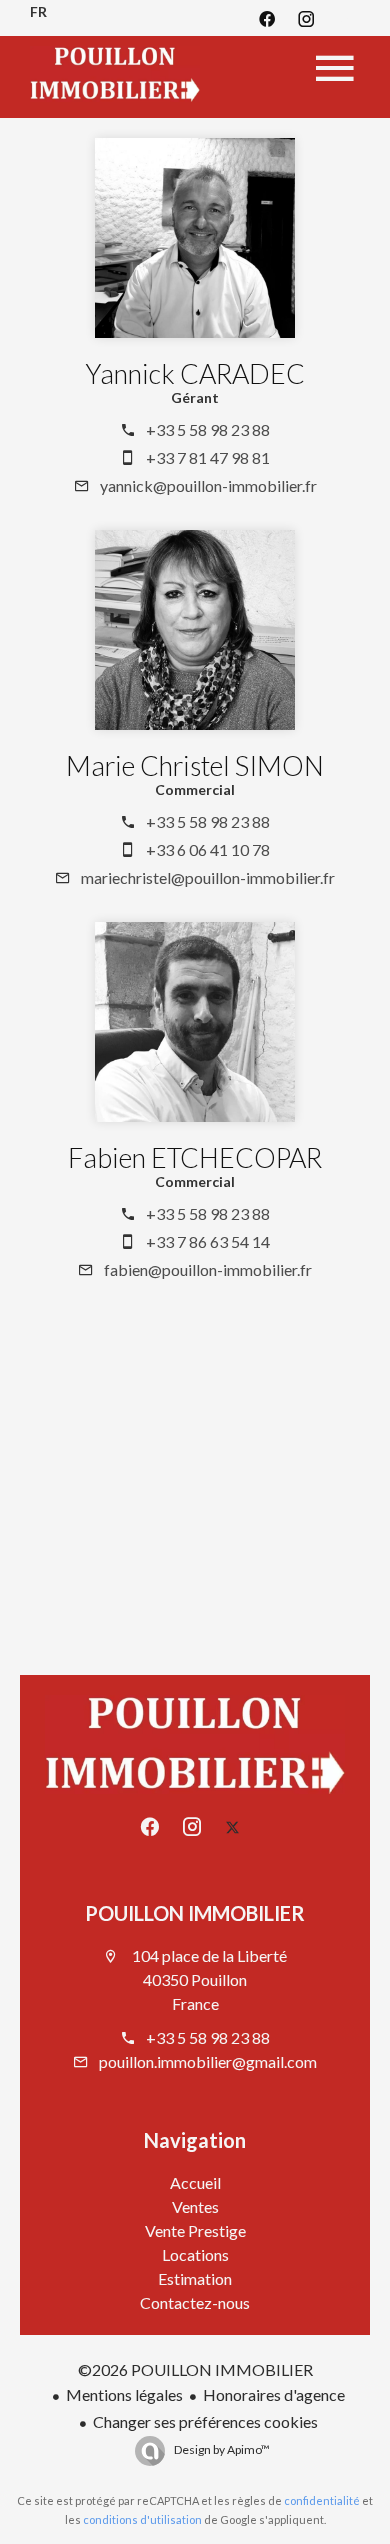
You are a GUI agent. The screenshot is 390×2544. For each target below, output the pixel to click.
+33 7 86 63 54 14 (208, 1241)
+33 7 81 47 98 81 (208, 457)
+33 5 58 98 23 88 (208, 429)
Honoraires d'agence (274, 2394)
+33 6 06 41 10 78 (208, 849)
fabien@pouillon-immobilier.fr (208, 1269)
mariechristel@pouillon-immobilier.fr (208, 877)
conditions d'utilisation (142, 2519)
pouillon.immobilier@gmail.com (208, 2061)
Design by (221, 2449)
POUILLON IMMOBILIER (195, 1913)
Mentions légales (124, 2394)
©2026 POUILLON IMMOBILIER (195, 2369)
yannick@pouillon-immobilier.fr (208, 485)
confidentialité (322, 2500)
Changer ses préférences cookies (205, 2421)
